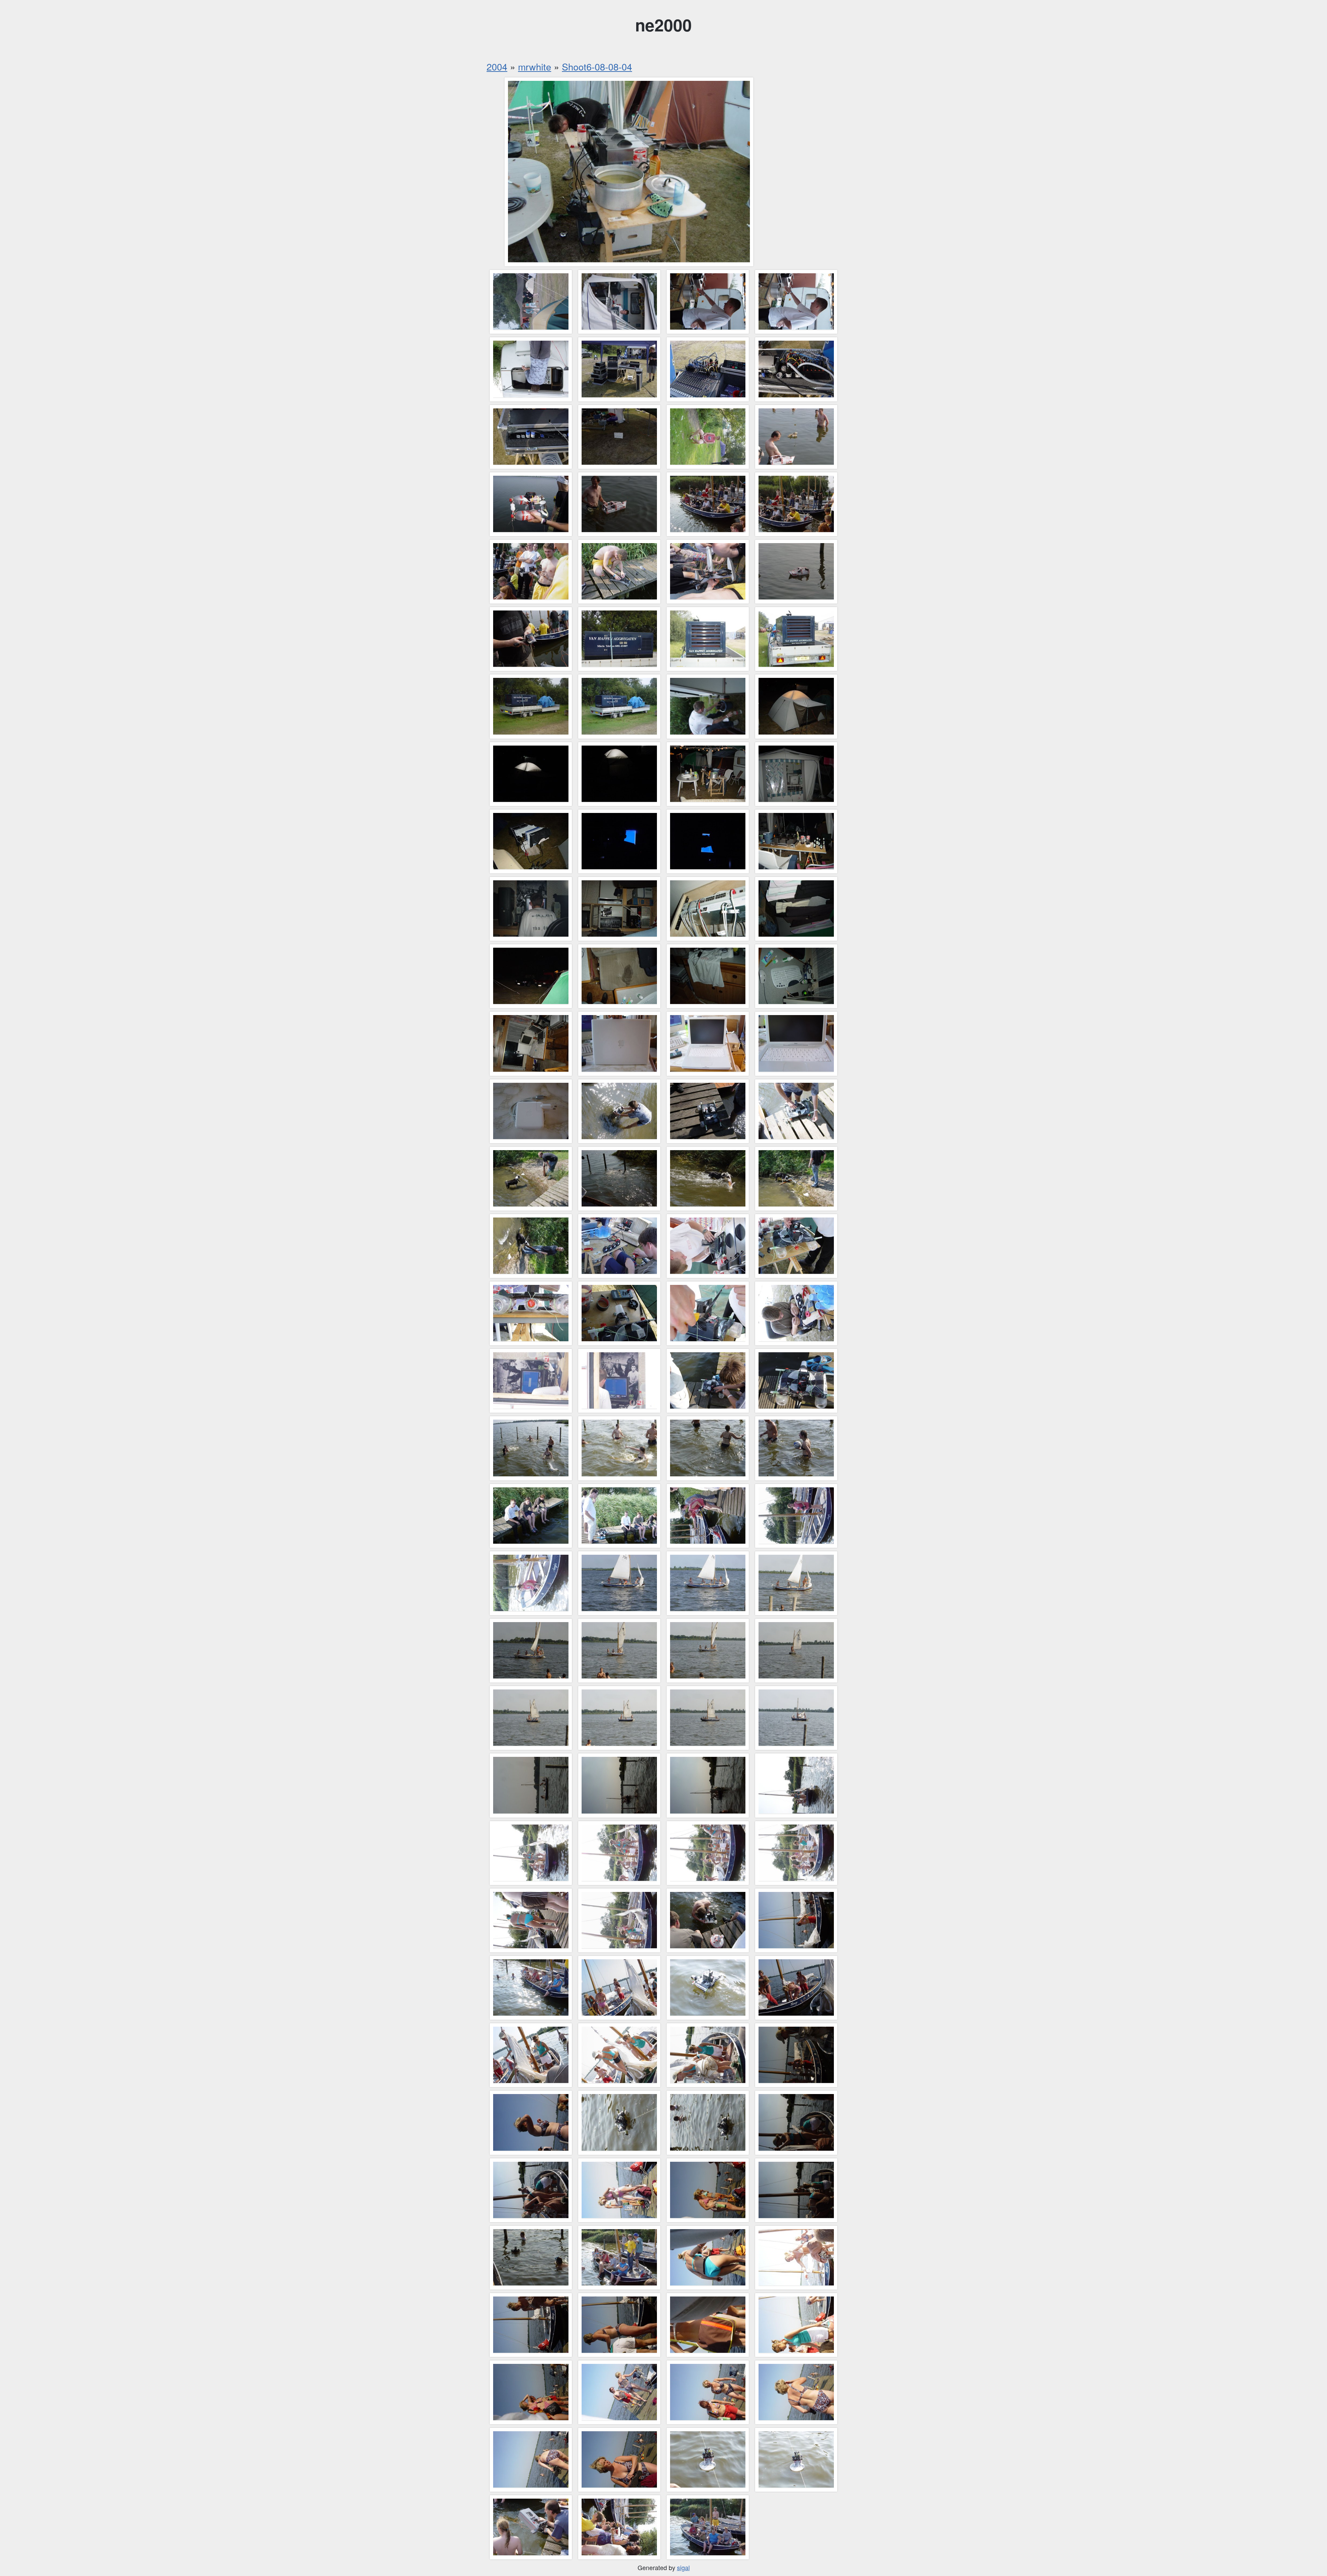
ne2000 (663, 25)
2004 (497, 67)
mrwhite (535, 67)
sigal (683, 2567)
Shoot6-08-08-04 (597, 67)
